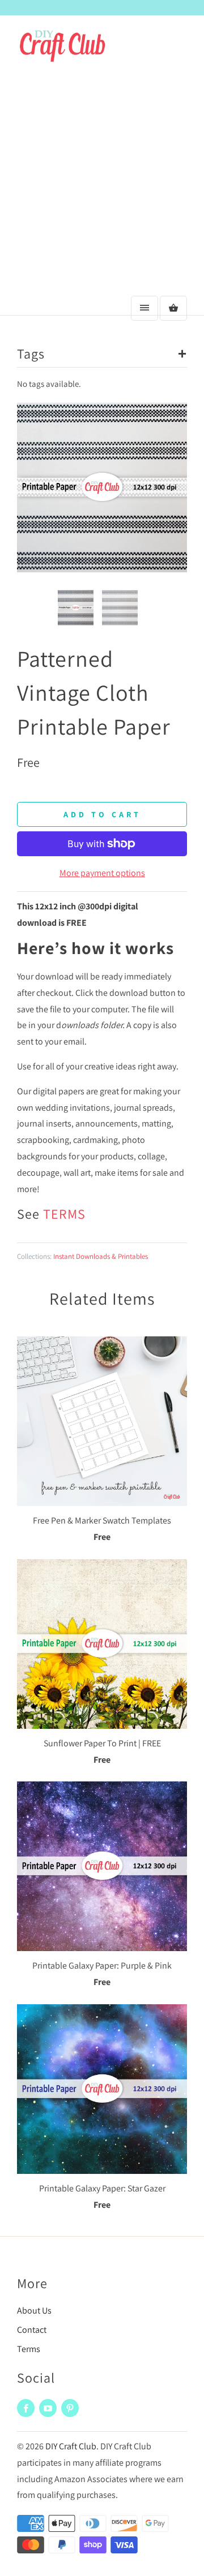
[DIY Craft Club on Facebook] (26, 2408)
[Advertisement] (102, 183)
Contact (32, 2330)
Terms (29, 2349)
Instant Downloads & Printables (101, 1256)
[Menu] (144, 308)
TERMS (64, 1214)
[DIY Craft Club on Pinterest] (70, 2408)
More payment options (102, 873)
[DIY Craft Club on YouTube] (48, 2408)
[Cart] (173, 308)
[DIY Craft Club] (62, 52)
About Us (34, 2310)
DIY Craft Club (71, 2446)
